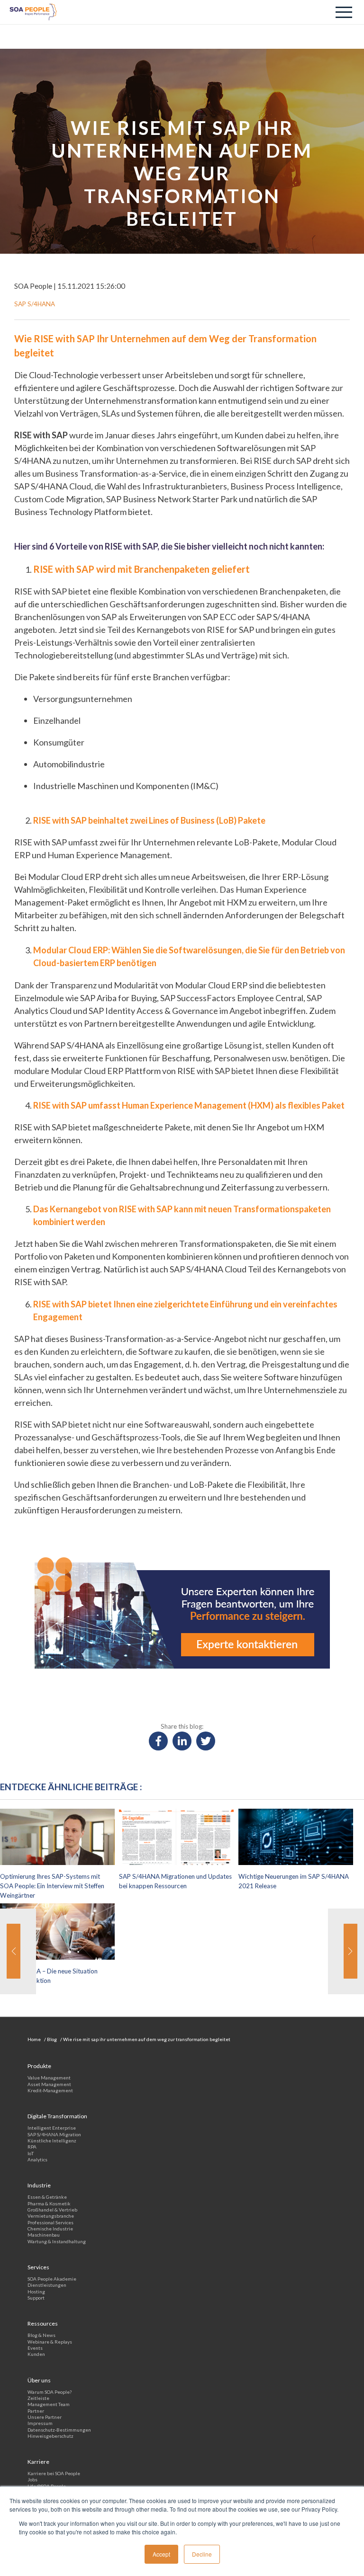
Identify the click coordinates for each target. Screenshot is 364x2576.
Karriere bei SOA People (54, 2473)
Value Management (49, 2078)
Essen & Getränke (47, 2197)
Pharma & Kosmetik (49, 2203)
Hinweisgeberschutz (50, 2436)
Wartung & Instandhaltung (57, 2241)
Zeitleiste (38, 2398)
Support (36, 2298)
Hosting (36, 2292)
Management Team (49, 2404)
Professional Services (50, 2222)
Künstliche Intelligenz (52, 2141)
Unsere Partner (45, 2417)
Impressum (40, 2423)
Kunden (36, 2354)
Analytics (37, 2159)
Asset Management (49, 2084)
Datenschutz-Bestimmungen (59, 2430)
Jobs (32, 2479)
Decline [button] (202, 2554)
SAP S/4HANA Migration (54, 2134)
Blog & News (41, 2335)
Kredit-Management (50, 2090)
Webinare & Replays (50, 2342)
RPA (32, 2147)
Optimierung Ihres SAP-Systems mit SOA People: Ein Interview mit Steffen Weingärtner (52, 1886)
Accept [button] (161, 2554)
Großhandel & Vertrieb (52, 2210)
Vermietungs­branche (51, 2216)
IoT (31, 2153)
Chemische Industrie (50, 2229)
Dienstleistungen (47, 2285)
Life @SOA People (47, 2486)
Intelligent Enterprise (52, 2128)
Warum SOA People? (50, 2392)
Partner (36, 2411)
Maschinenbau (44, 2235)
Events (35, 2348)
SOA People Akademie (52, 2279)
